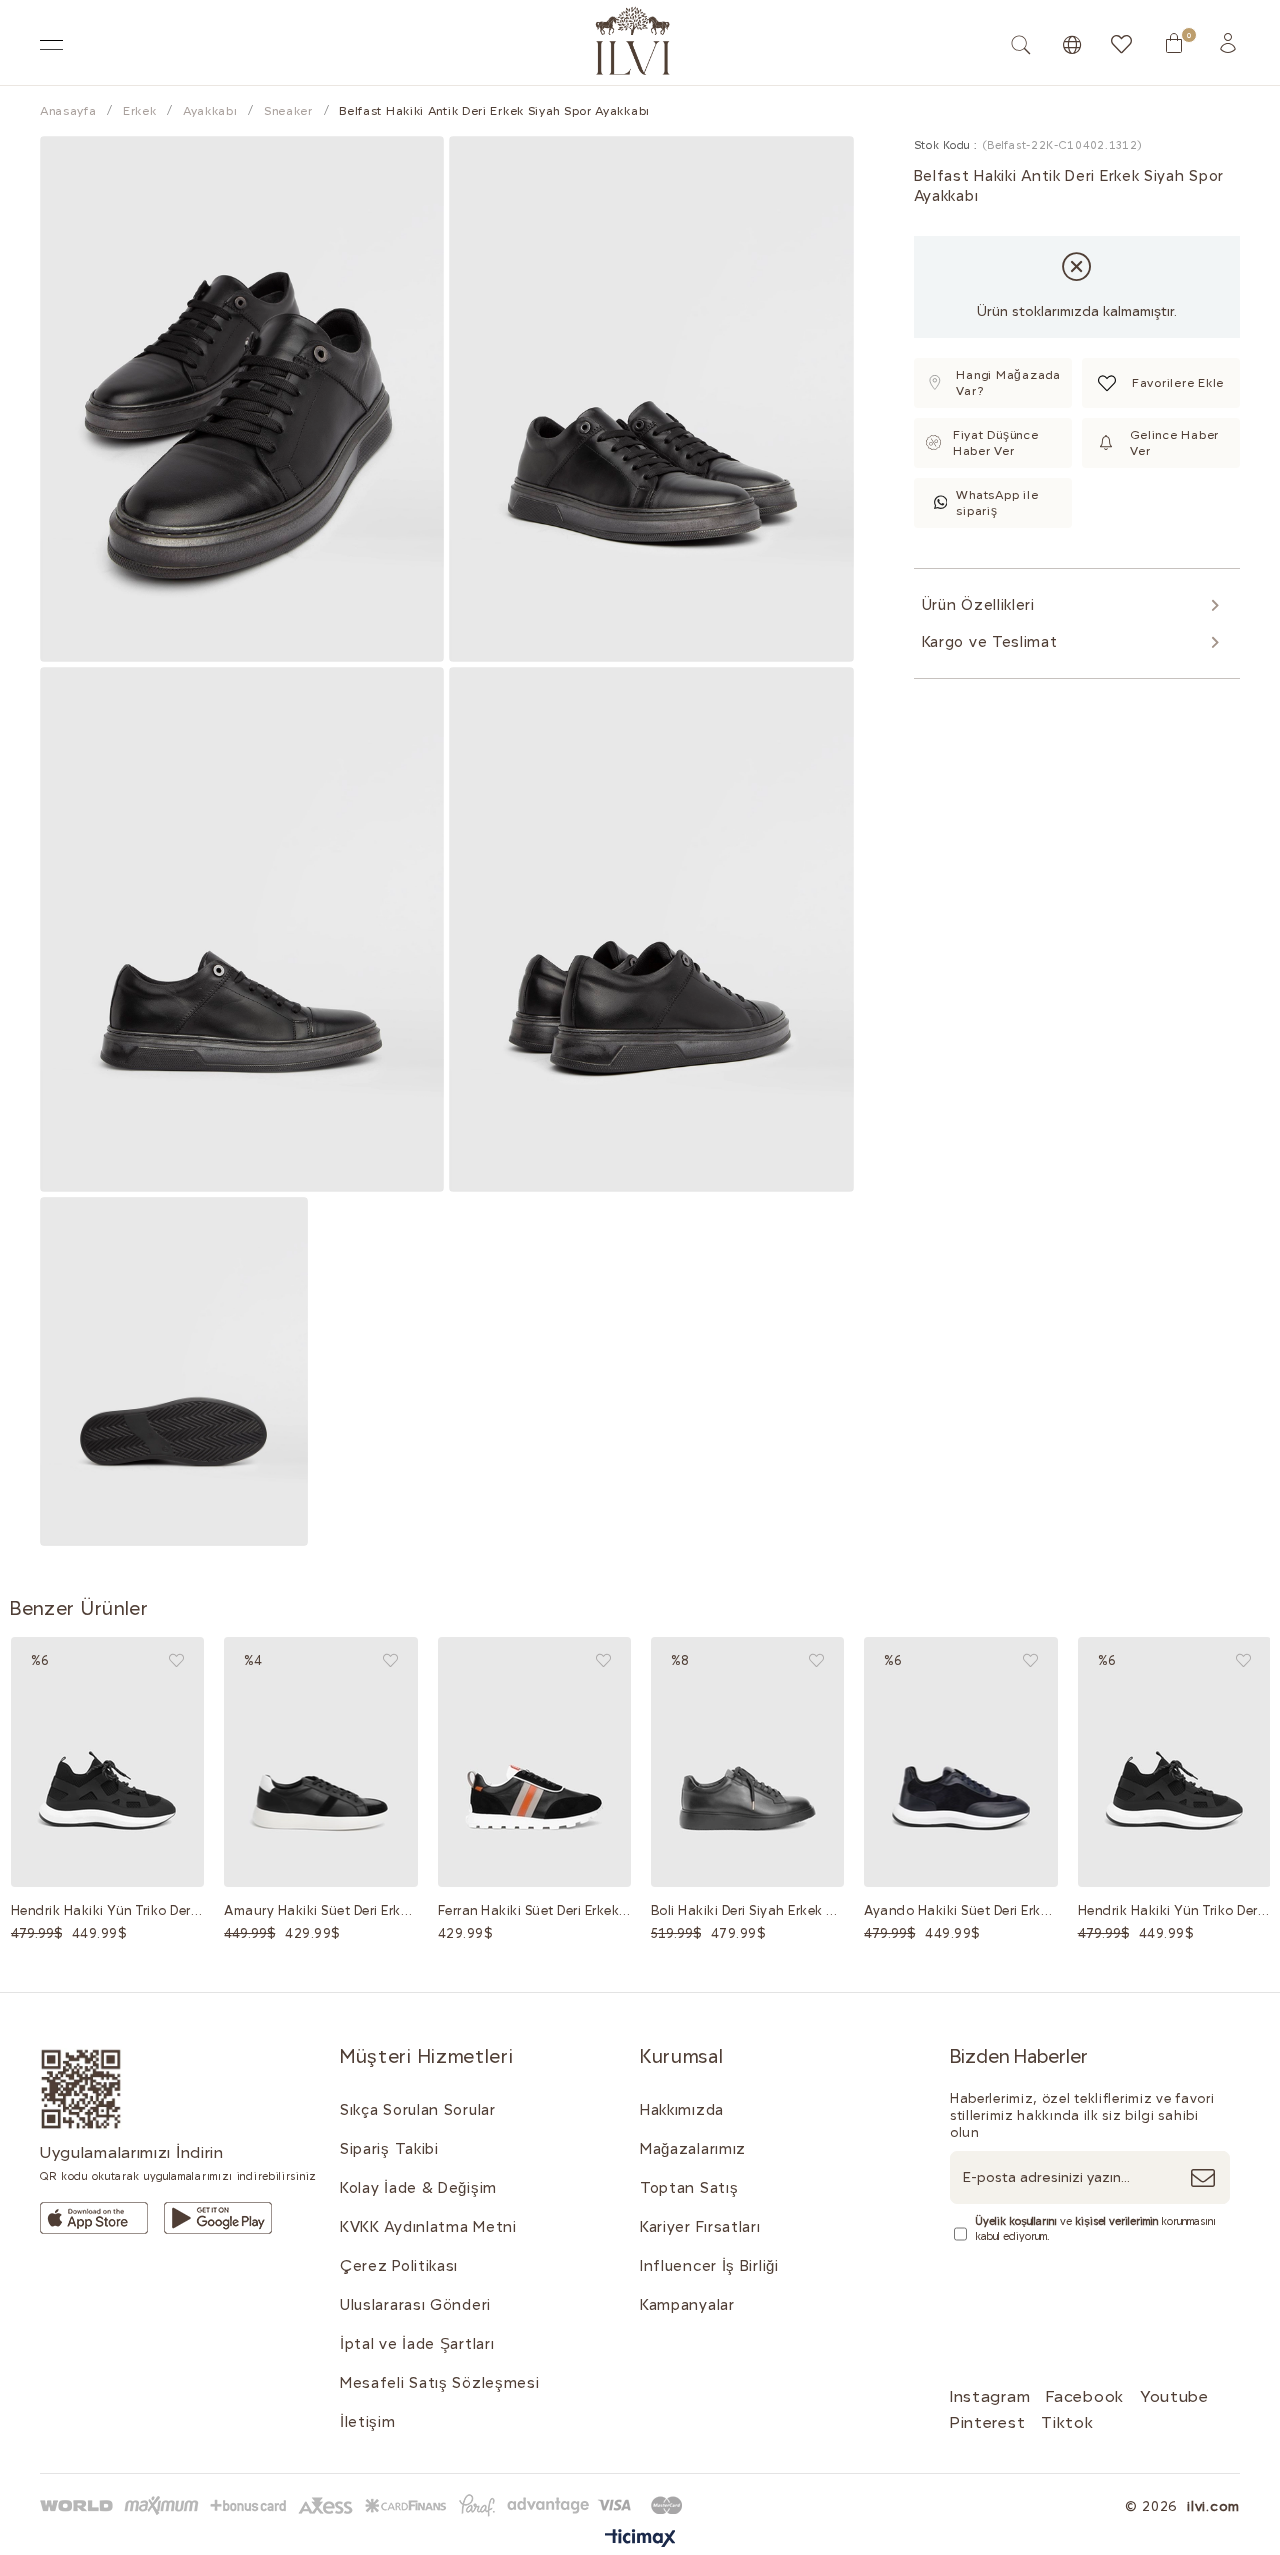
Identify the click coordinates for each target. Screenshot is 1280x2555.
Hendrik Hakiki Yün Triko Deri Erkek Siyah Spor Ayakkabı (107, 1910)
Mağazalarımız (693, 2149)
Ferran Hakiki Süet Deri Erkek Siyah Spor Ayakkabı (534, 1910)
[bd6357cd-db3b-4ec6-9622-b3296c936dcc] (218, 2218)
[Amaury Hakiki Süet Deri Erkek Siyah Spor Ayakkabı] (320, 1762)
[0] (1174, 43)
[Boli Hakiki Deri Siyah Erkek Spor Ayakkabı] (747, 1762)
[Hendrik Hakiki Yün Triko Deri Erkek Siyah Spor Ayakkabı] (107, 1762)
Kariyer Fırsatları (700, 2227)
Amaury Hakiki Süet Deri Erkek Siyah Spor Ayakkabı (320, 1910)
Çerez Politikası (399, 2266)
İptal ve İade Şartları (417, 2344)
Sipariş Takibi (389, 2149)
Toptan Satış (689, 2188)
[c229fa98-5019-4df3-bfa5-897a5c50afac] (365, 2505)
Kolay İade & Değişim (418, 2188)
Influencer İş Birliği (709, 2266)
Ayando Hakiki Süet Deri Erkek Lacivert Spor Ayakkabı (960, 1910)
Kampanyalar (687, 2305)
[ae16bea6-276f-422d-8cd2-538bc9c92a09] (81, 2089)
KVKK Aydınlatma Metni (428, 2227)
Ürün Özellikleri (978, 605)
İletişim (368, 2422)
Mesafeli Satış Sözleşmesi (440, 2383)
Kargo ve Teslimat (990, 642)
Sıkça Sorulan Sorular (418, 2110)
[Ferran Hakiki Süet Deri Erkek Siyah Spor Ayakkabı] (534, 1762)
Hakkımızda (682, 2110)
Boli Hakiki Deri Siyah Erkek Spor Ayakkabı (747, 1910)
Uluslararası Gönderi (415, 2305)
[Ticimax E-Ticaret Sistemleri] (640, 2539)
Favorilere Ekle (176, 1660)
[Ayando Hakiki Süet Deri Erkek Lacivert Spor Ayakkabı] (960, 1762)
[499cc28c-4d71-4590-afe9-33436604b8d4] (94, 2218)
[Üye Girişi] (1228, 43)
